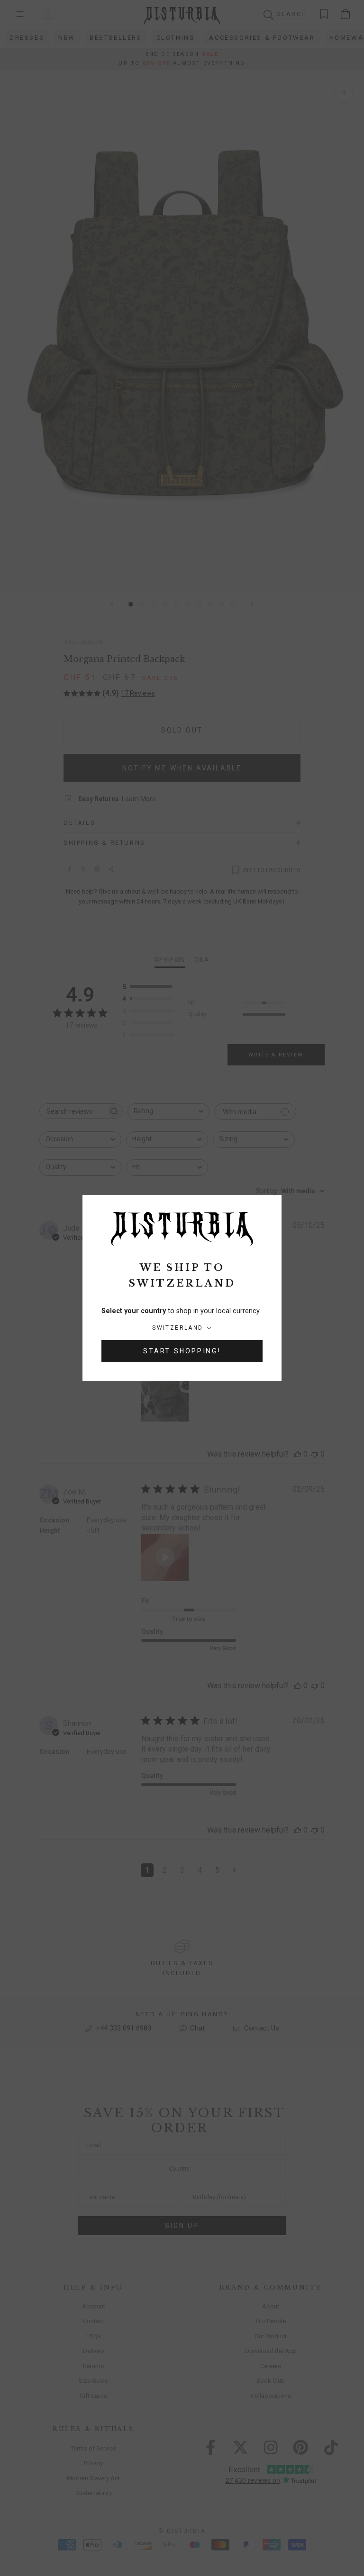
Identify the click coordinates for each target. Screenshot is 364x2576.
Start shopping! (182, 1351)
